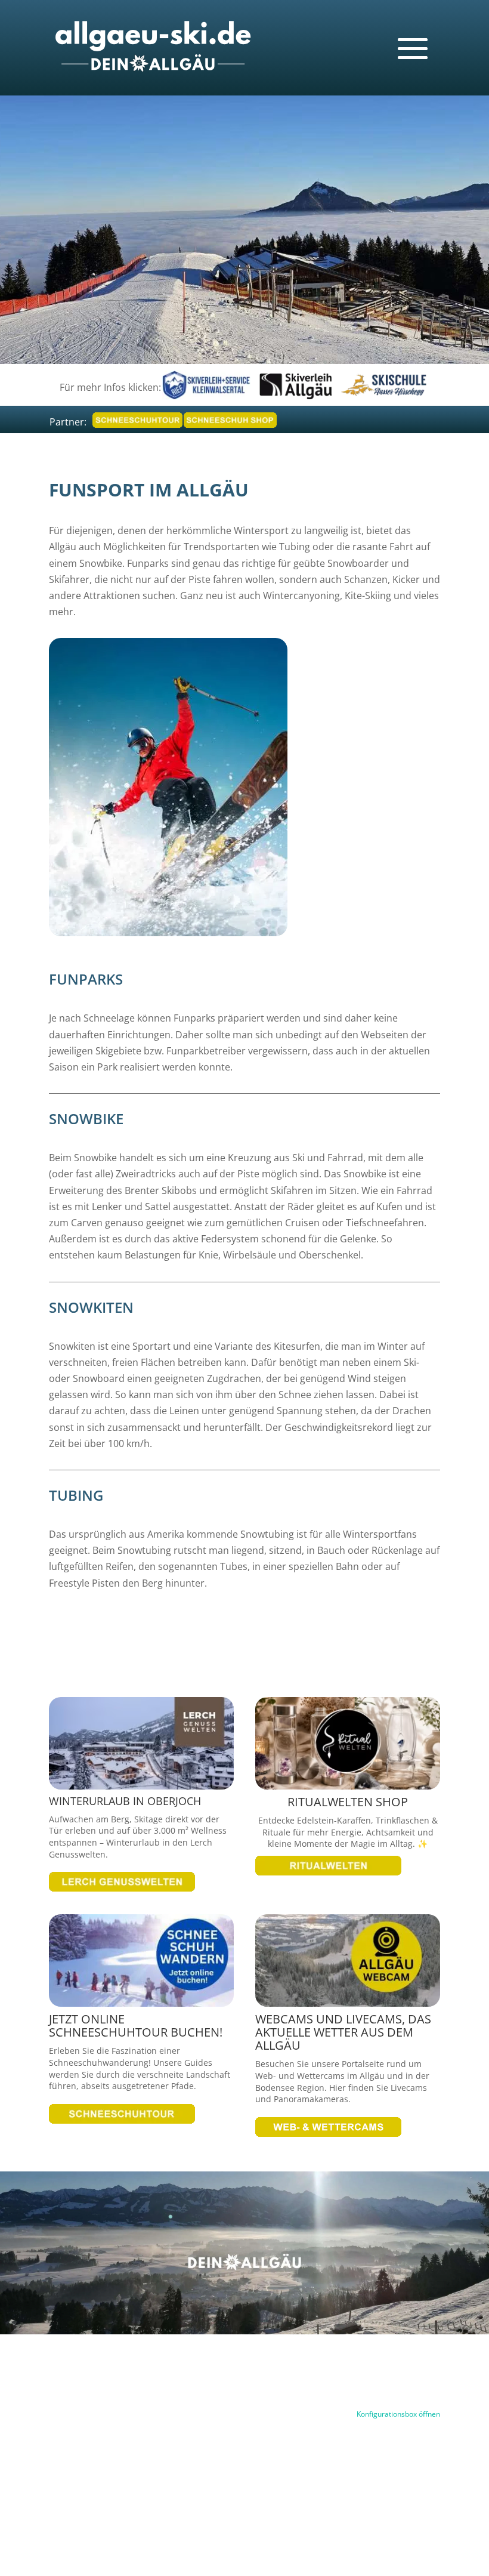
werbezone (183, 2499)
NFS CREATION (244, 2499)
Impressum (295, 2380)
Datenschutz (356, 2380)
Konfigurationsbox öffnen (398, 2414)
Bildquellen (417, 2380)
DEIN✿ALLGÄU (309, 2499)
